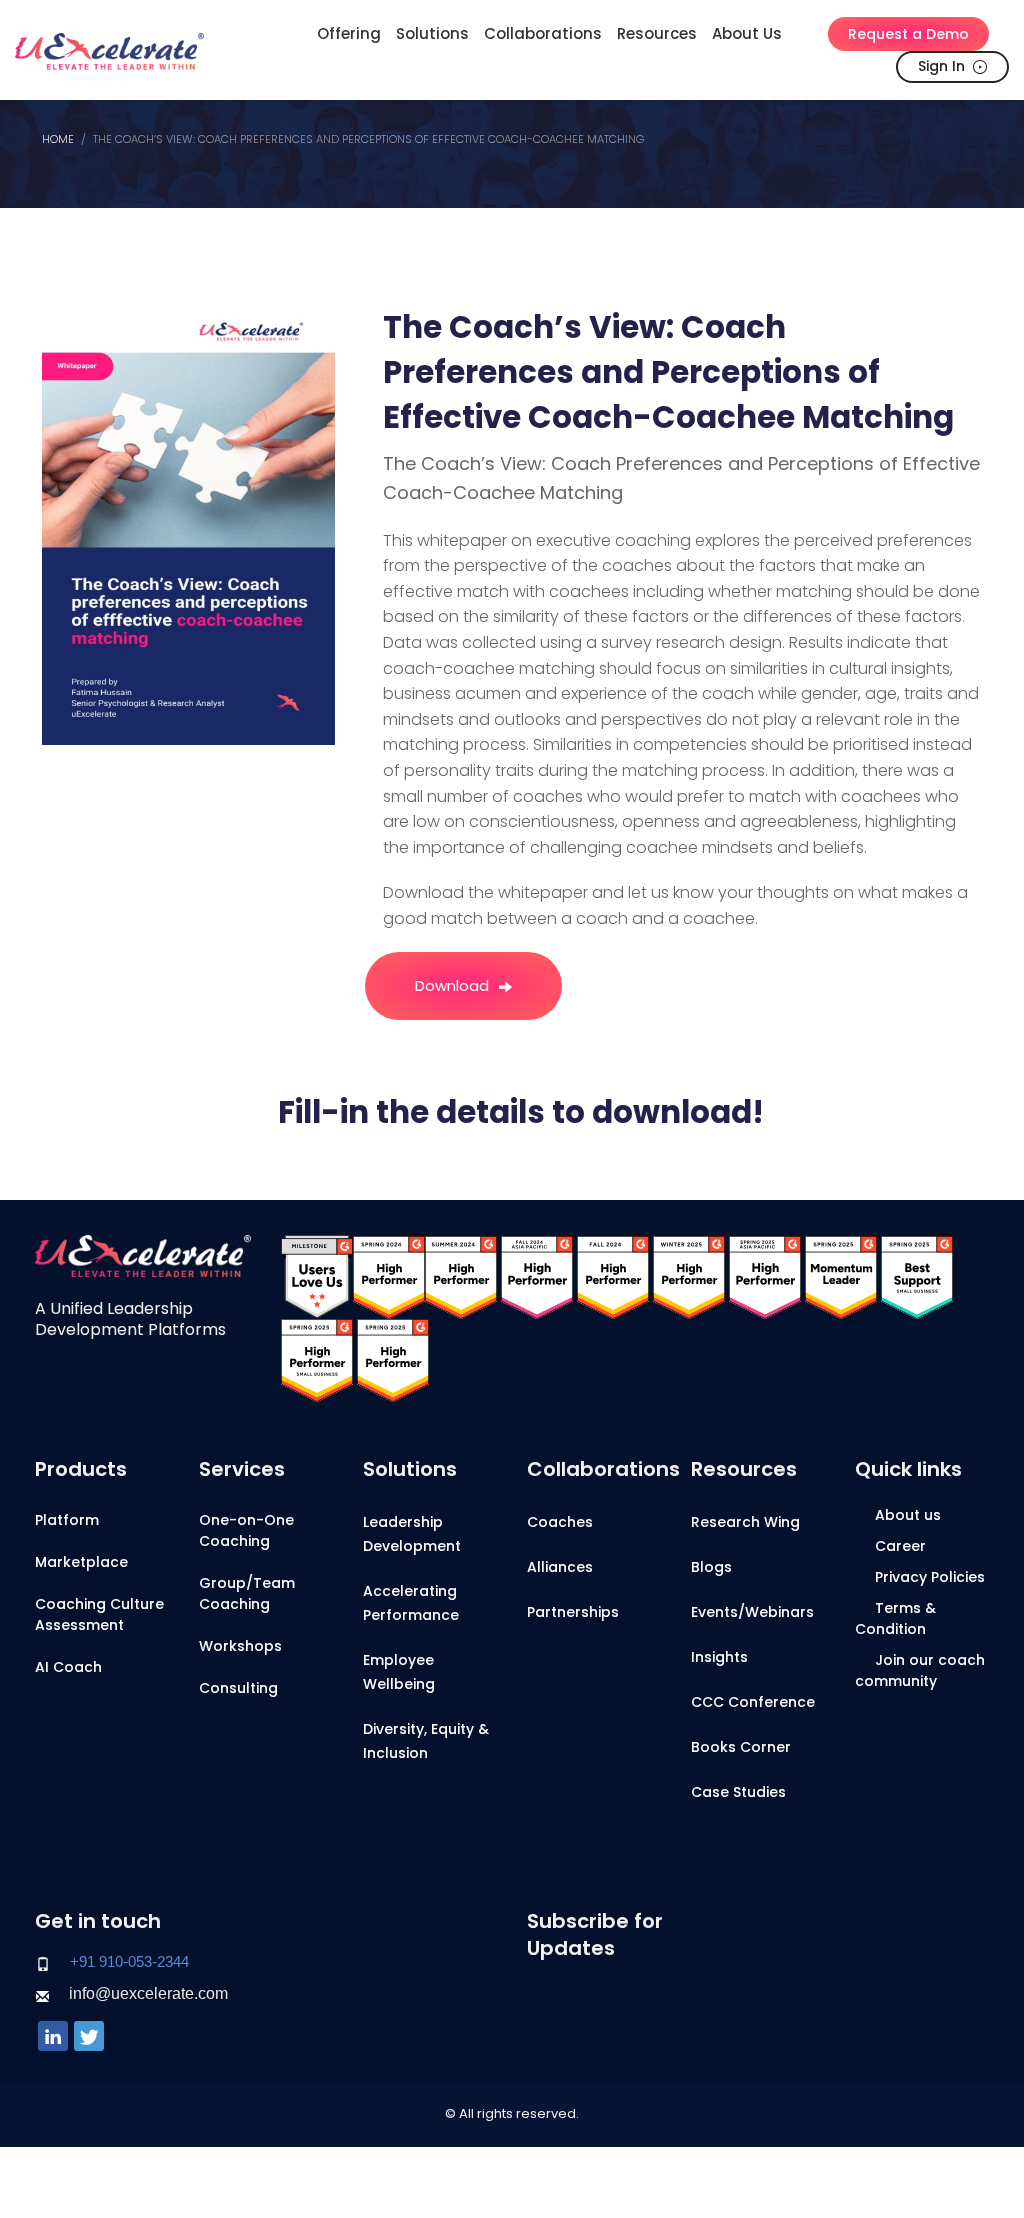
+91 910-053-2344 (129, 1961)
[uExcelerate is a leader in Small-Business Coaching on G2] (917, 1276)
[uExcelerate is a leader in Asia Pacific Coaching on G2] (537, 1276)
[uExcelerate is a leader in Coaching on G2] (389, 1276)
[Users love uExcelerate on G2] (317, 1276)
